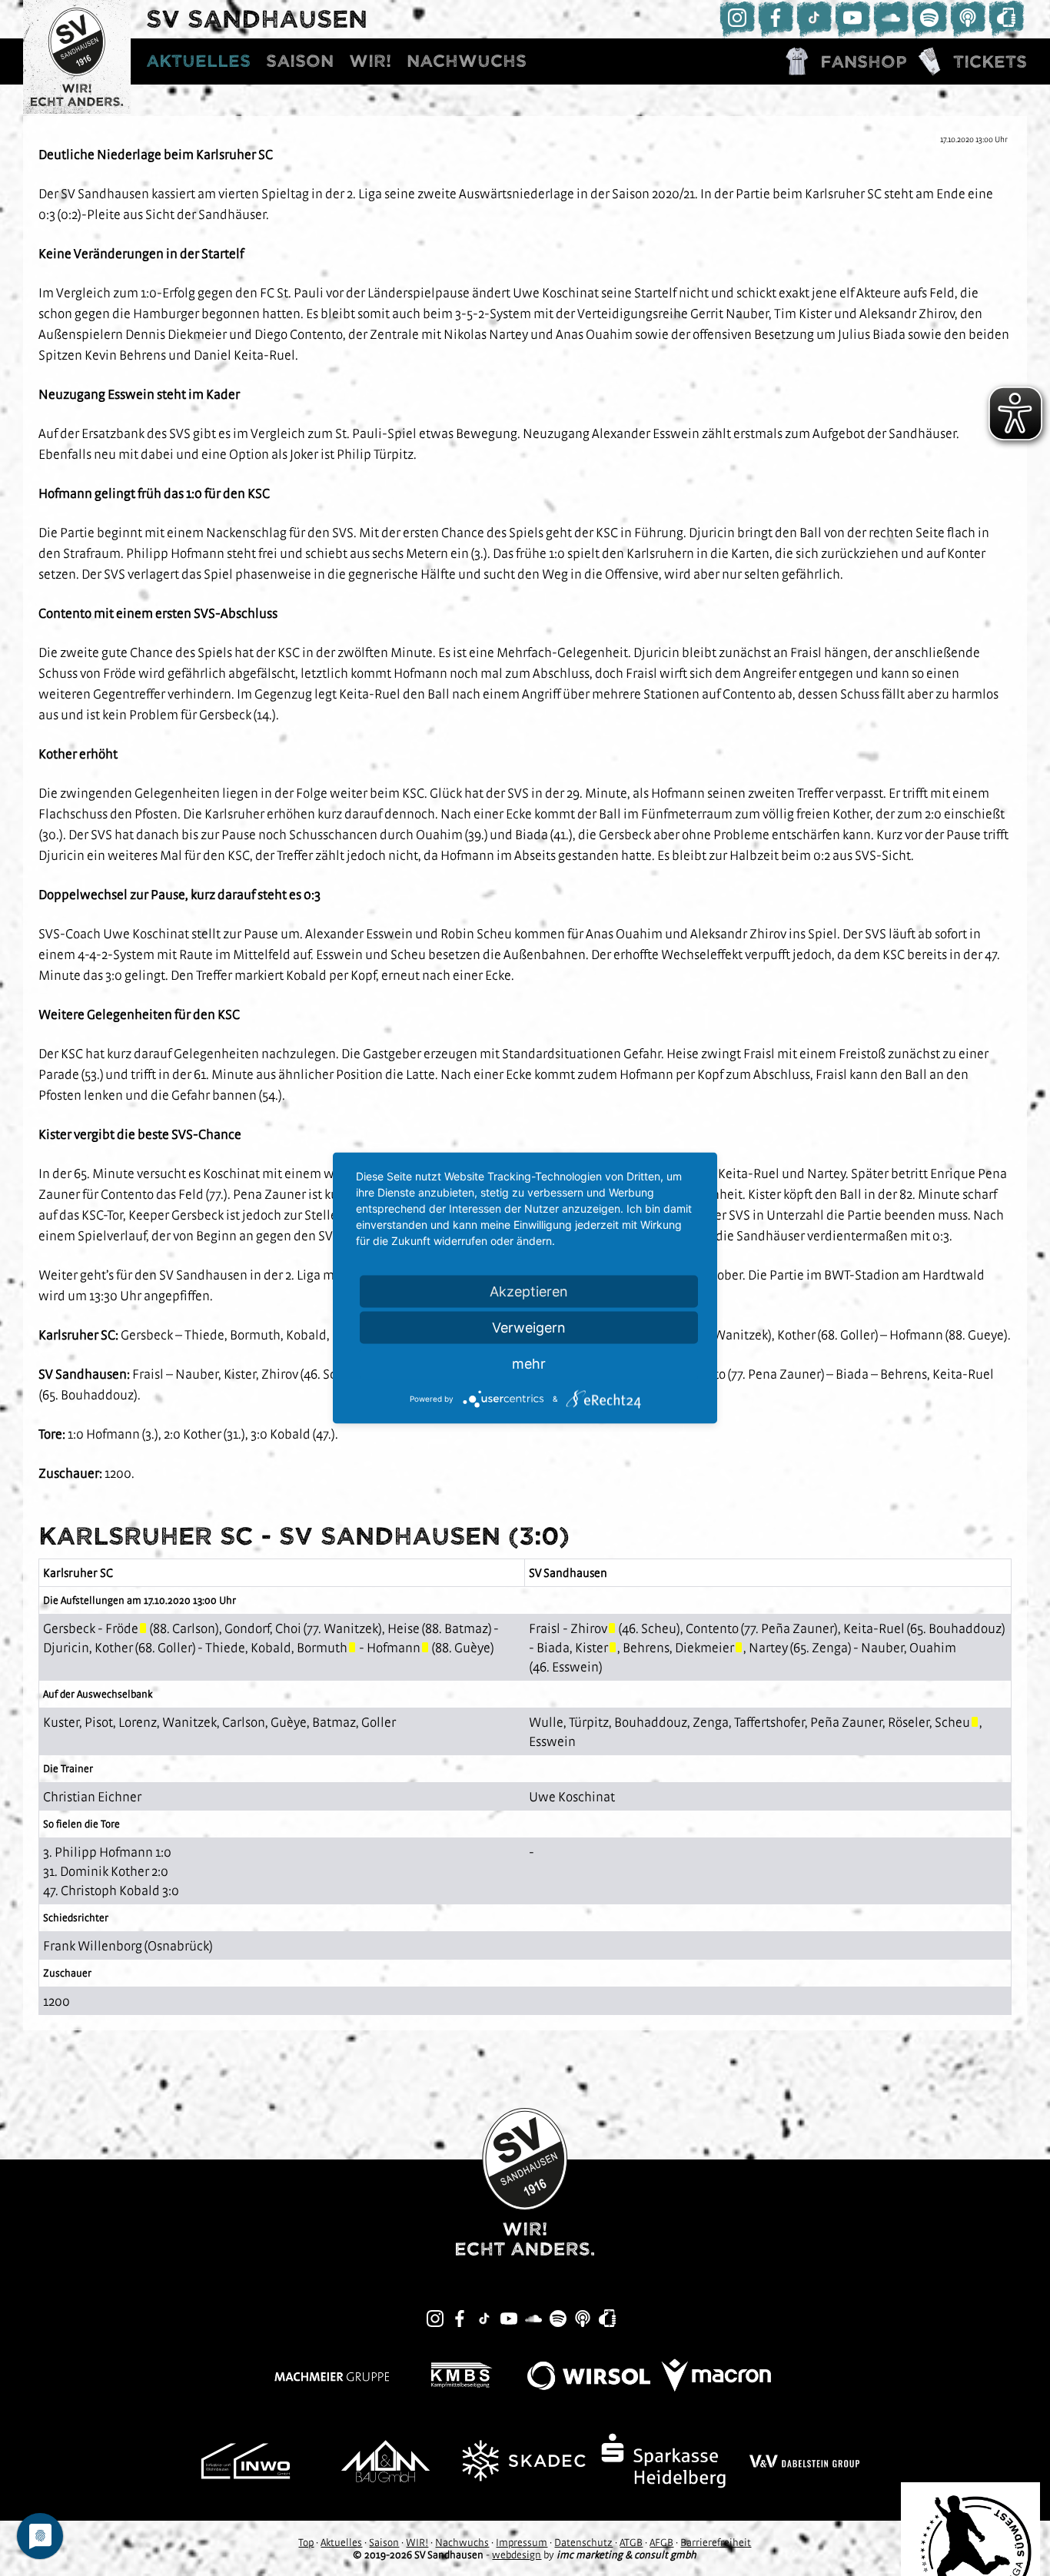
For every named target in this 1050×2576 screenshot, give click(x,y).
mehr (529, 1364)
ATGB (631, 2542)
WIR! (370, 61)
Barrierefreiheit (716, 2542)
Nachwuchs (467, 61)
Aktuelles (198, 61)
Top (306, 2542)
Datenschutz (583, 2542)
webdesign (517, 2554)
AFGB (661, 2542)
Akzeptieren (529, 1291)
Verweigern (529, 1328)
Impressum (522, 2542)
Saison (300, 61)
